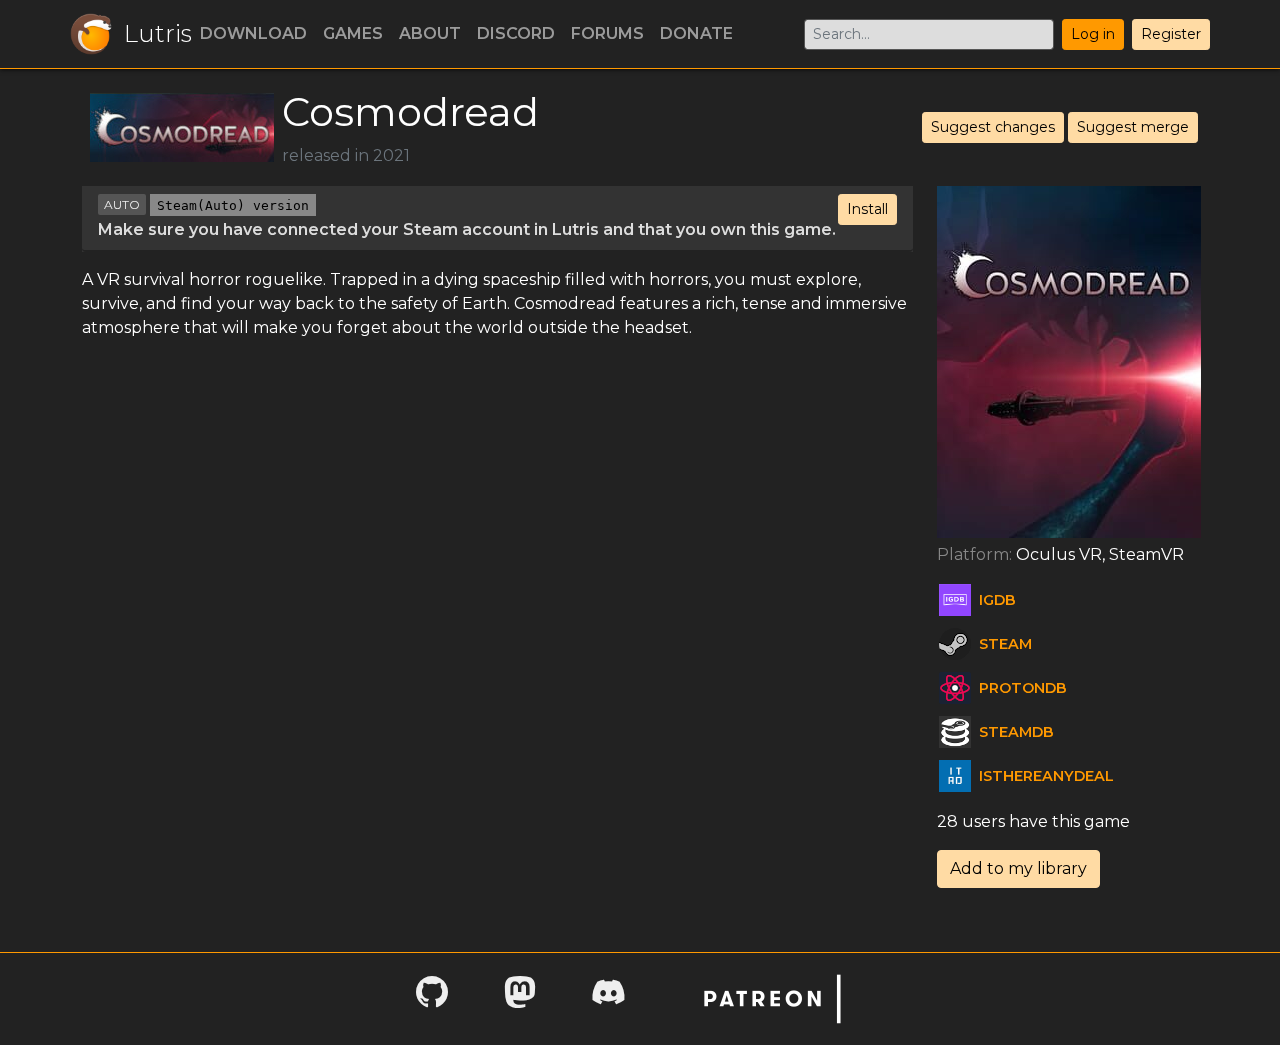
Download (253, 33)
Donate (696, 33)
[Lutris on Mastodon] (520, 998)
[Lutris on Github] (432, 998)
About (430, 33)
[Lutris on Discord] (608, 998)
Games (353, 33)
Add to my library (1018, 868)
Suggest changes (993, 127)
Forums (607, 33)
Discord (516, 33)
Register (1171, 34)
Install (867, 209)
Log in (1093, 34)
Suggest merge (1133, 127)
